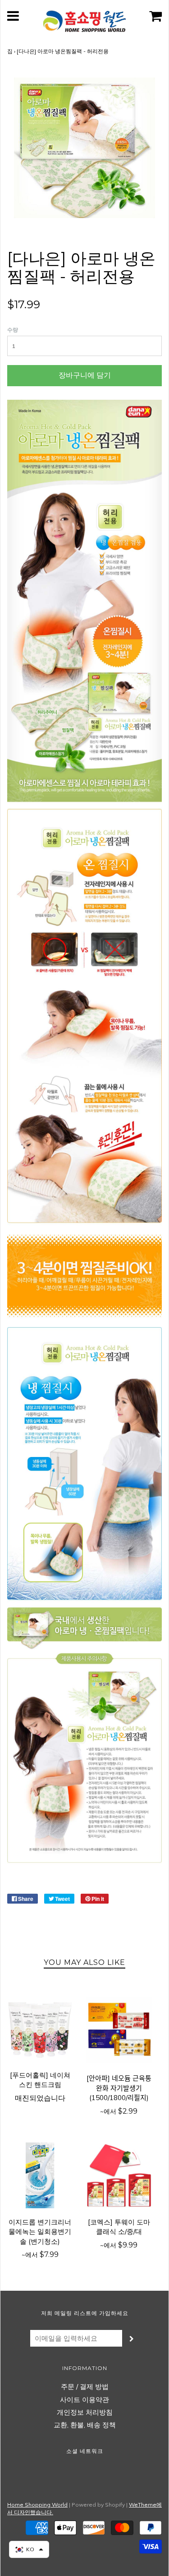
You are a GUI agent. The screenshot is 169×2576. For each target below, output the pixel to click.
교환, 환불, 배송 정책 (85, 2425)
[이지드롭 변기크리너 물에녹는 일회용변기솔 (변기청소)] (40, 2175)
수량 (13, 330)
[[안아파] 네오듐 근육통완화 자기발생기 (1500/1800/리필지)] (119, 2030)
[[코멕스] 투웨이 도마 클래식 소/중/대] (119, 2175)
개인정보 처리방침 (85, 2412)
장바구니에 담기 (85, 375)
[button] (29, 2549)
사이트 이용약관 (84, 2400)
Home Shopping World (37, 2505)
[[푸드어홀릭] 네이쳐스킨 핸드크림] (40, 2028)
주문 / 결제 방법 (85, 2386)
